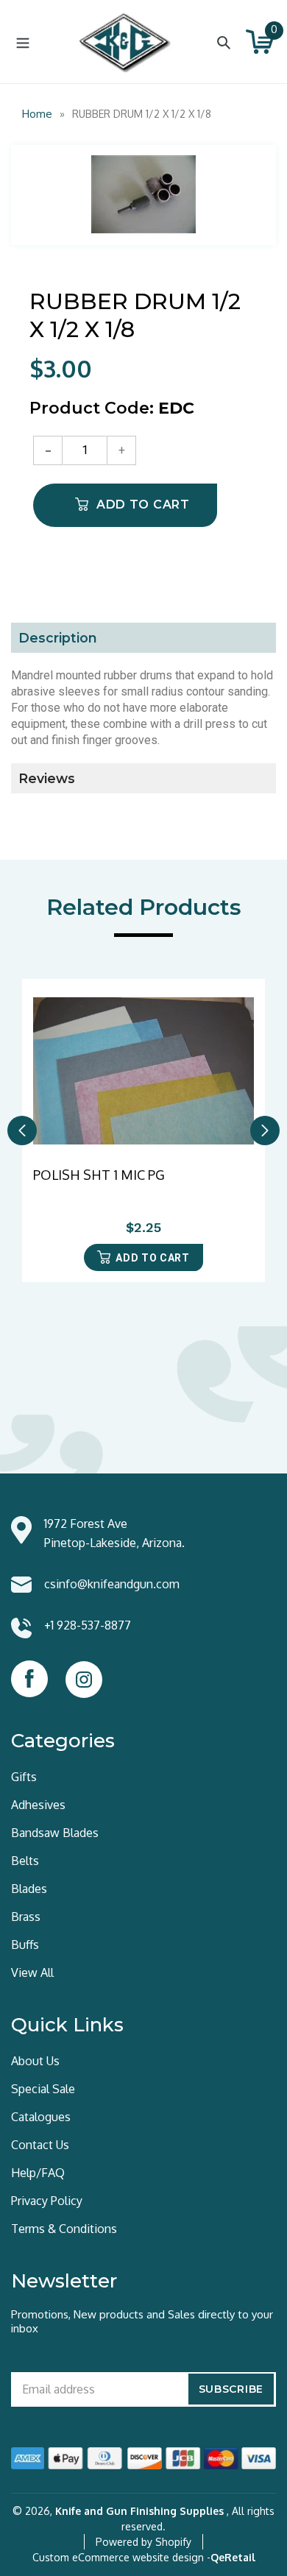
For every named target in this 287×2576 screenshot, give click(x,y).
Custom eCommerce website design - (121, 2557)
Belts (25, 1861)
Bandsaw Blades (55, 1833)
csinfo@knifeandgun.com (112, 1584)
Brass (26, 1917)
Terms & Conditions (64, 2229)
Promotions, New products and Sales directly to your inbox (142, 2321)
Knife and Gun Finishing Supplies (139, 2511)
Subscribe (231, 2389)
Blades (29, 1889)
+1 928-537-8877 (88, 1625)
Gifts (24, 1777)
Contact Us (40, 2145)
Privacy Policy (47, 2201)
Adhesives (38, 1805)
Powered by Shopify (143, 2542)
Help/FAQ (38, 2173)
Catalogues (41, 2117)
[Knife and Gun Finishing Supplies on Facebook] (29, 1679)
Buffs (25, 1945)
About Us (35, 2061)
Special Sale (43, 2089)
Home (37, 114)
